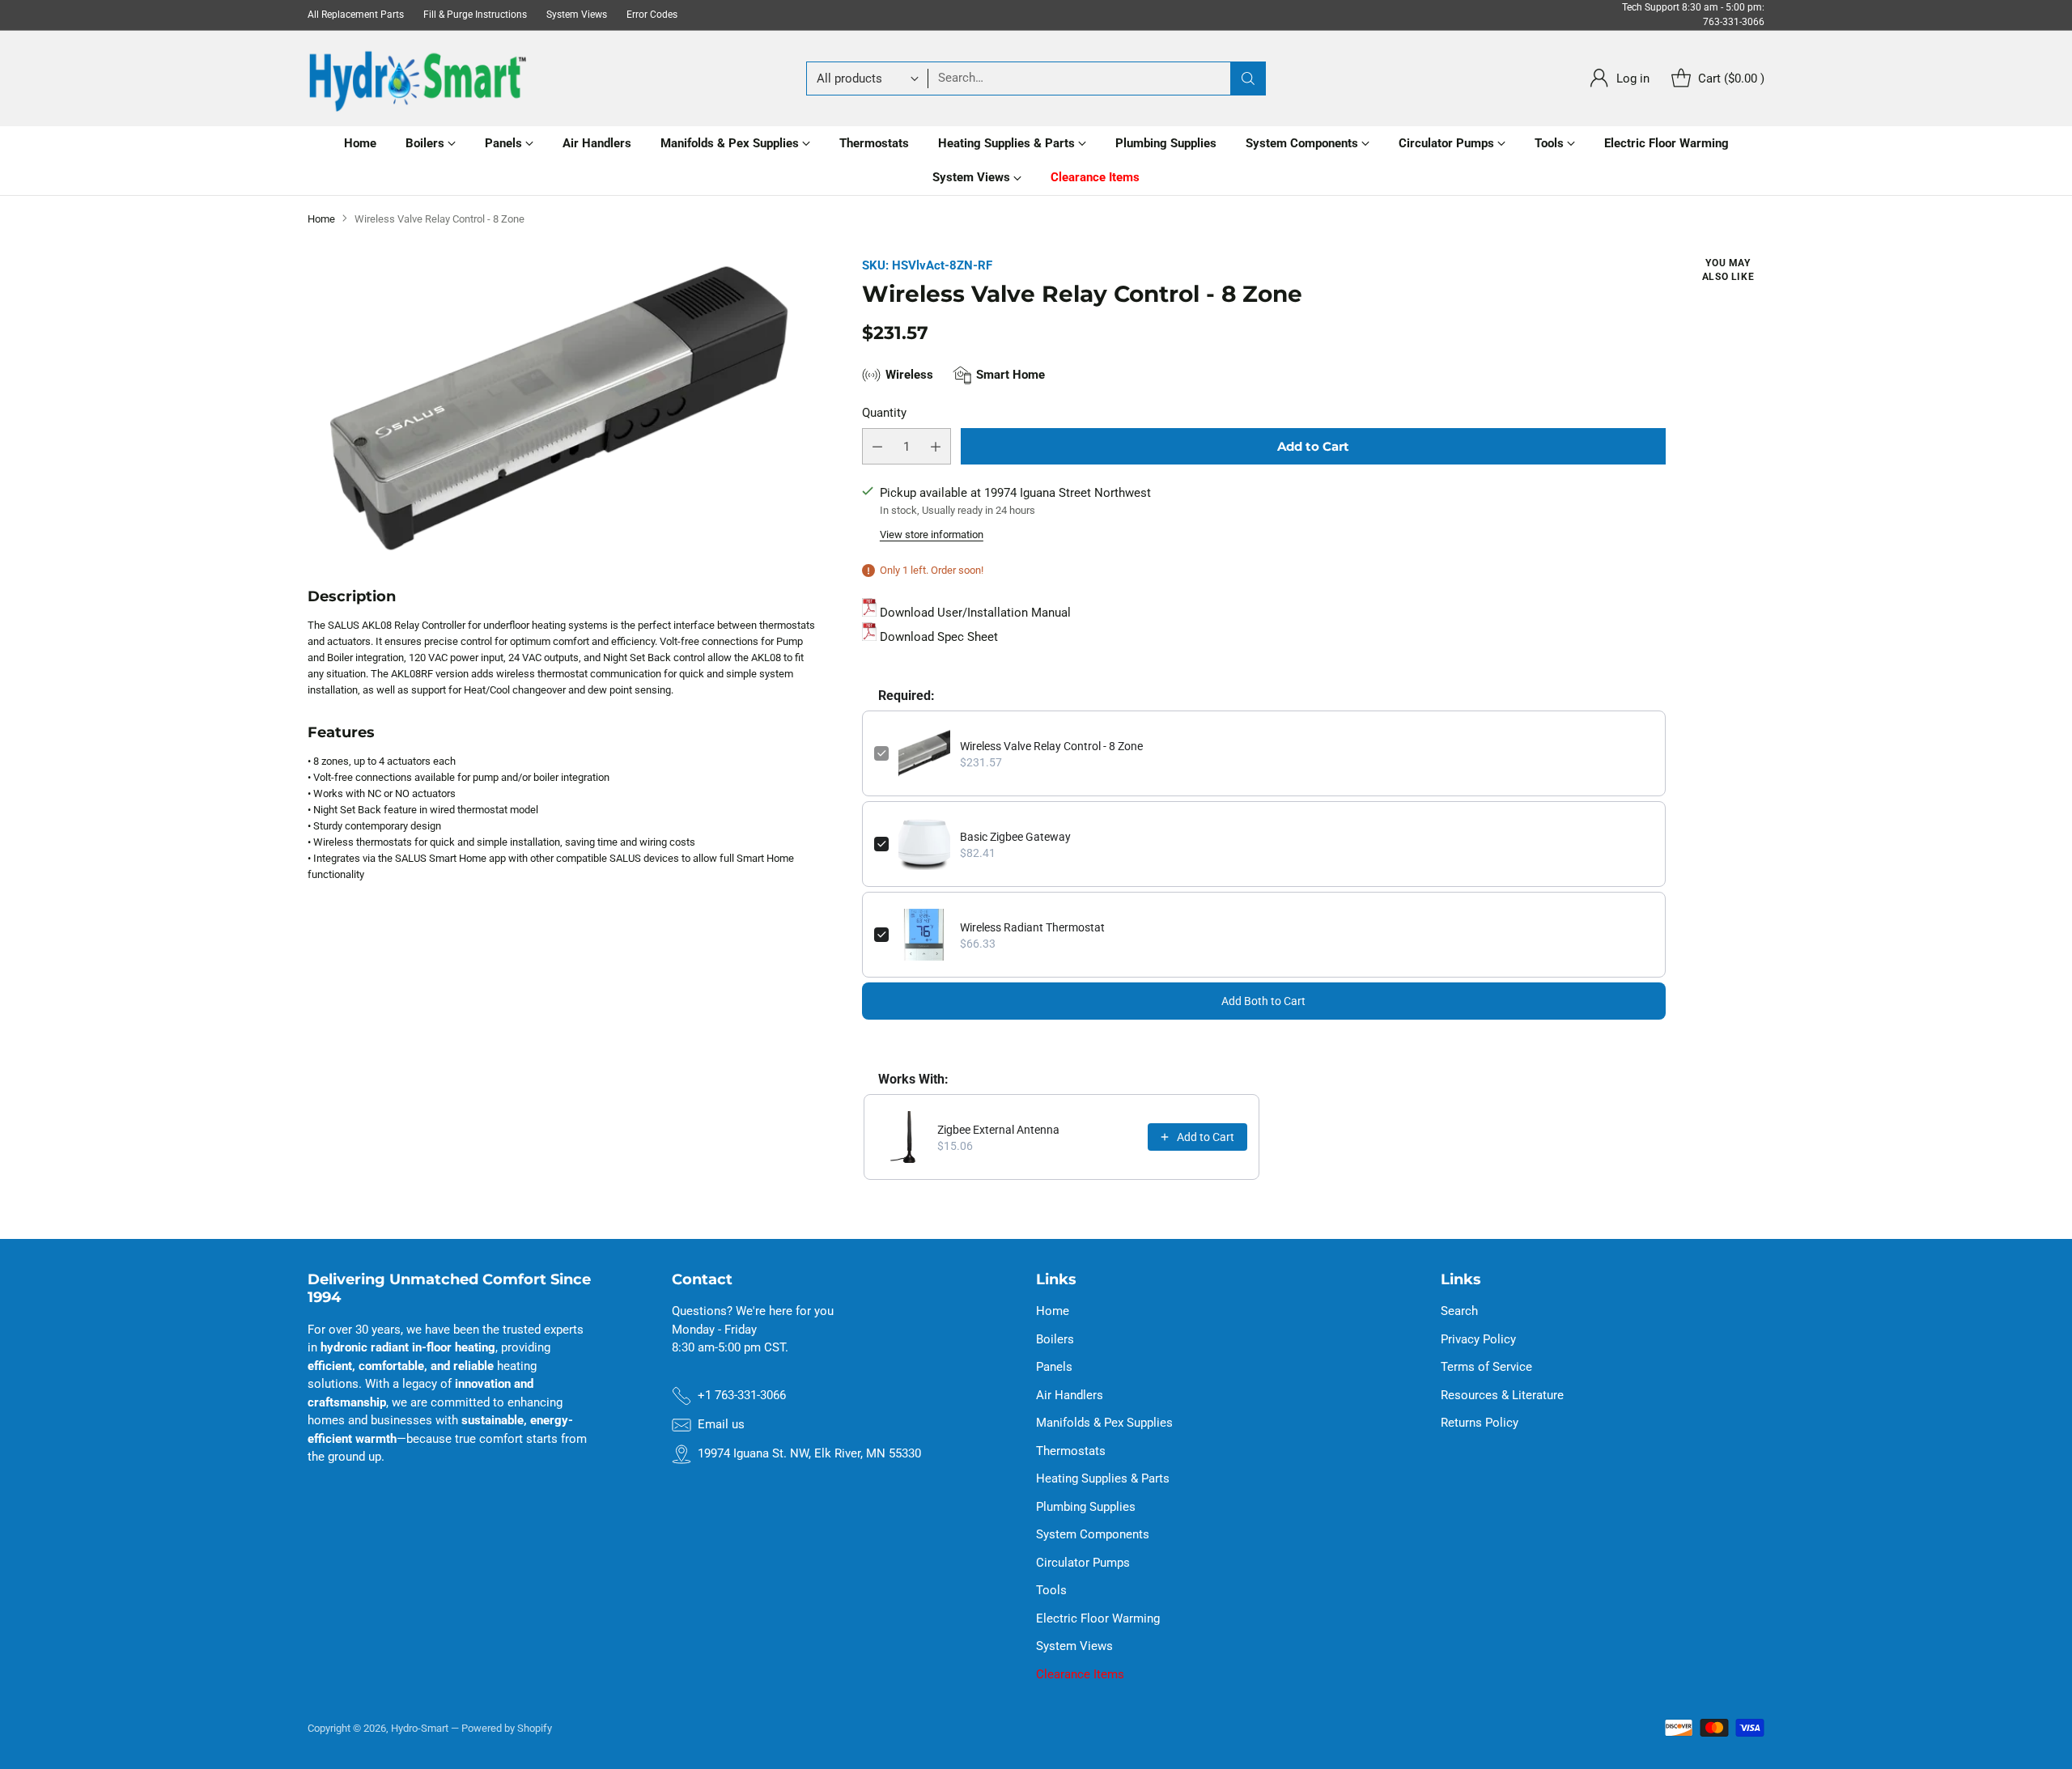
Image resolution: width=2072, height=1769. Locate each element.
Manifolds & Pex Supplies (1104, 1423)
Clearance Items (1080, 1674)
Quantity (884, 413)
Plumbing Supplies (1086, 1507)
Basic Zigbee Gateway (1015, 837)
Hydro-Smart (420, 1728)
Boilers (1055, 1339)
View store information (932, 535)
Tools (1051, 1590)
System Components (1093, 1534)
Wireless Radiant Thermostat (1032, 927)
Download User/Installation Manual (975, 613)
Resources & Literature (1502, 1395)
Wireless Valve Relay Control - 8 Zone (1051, 746)
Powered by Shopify (507, 1728)
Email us (721, 1424)
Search (1459, 1311)
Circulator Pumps (1083, 1563)
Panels (1054, 1367)
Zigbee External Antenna (998, 1130)
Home (321, 219)
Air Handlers (1070, 1395)
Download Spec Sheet (937, 637)
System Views (1074, 1646)
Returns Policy (1480, 1423)
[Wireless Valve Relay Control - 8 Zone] (561, 408)
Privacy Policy (1478, 1339)
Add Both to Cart (1263, 1001)
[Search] (1248, 78)
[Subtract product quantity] (877, 446)
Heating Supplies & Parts (1103, 1478)
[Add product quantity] (936, 446)
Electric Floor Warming (1098, 1618)
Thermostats (1071, 1451)
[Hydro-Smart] (417, 78)
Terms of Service (1486, 1367)
